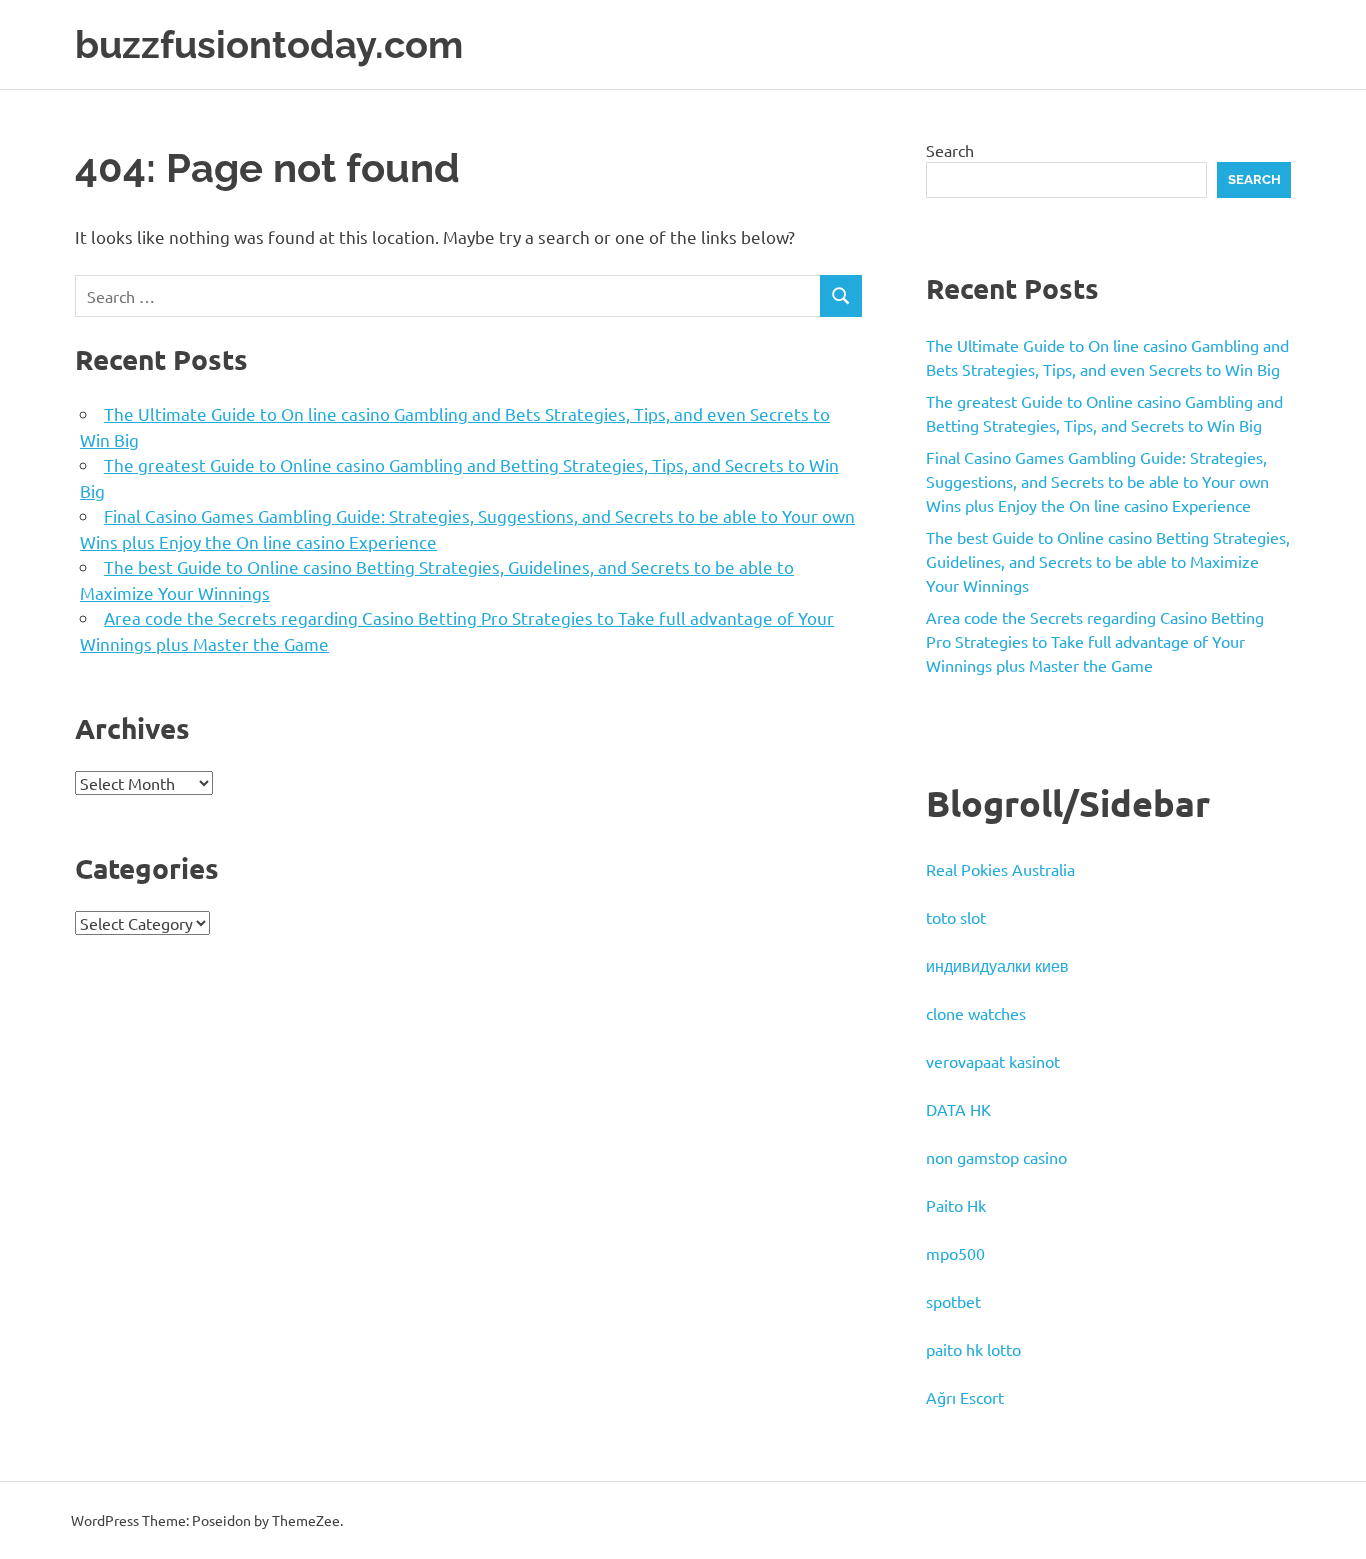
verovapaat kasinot (993, 1061)
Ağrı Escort (965, 1397)
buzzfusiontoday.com (269, 44)
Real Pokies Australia (1000, 869)
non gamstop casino (996, 1157)
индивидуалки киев (997, 965)
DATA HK (958, 1109)
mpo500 (955, 1253)
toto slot (956, 917)
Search (950, 150)
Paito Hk (956, 1205)
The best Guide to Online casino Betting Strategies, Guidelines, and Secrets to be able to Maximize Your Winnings (1108, 561)
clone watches (976, 1013)
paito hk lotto (973, 1349)
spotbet (953, 1301)
